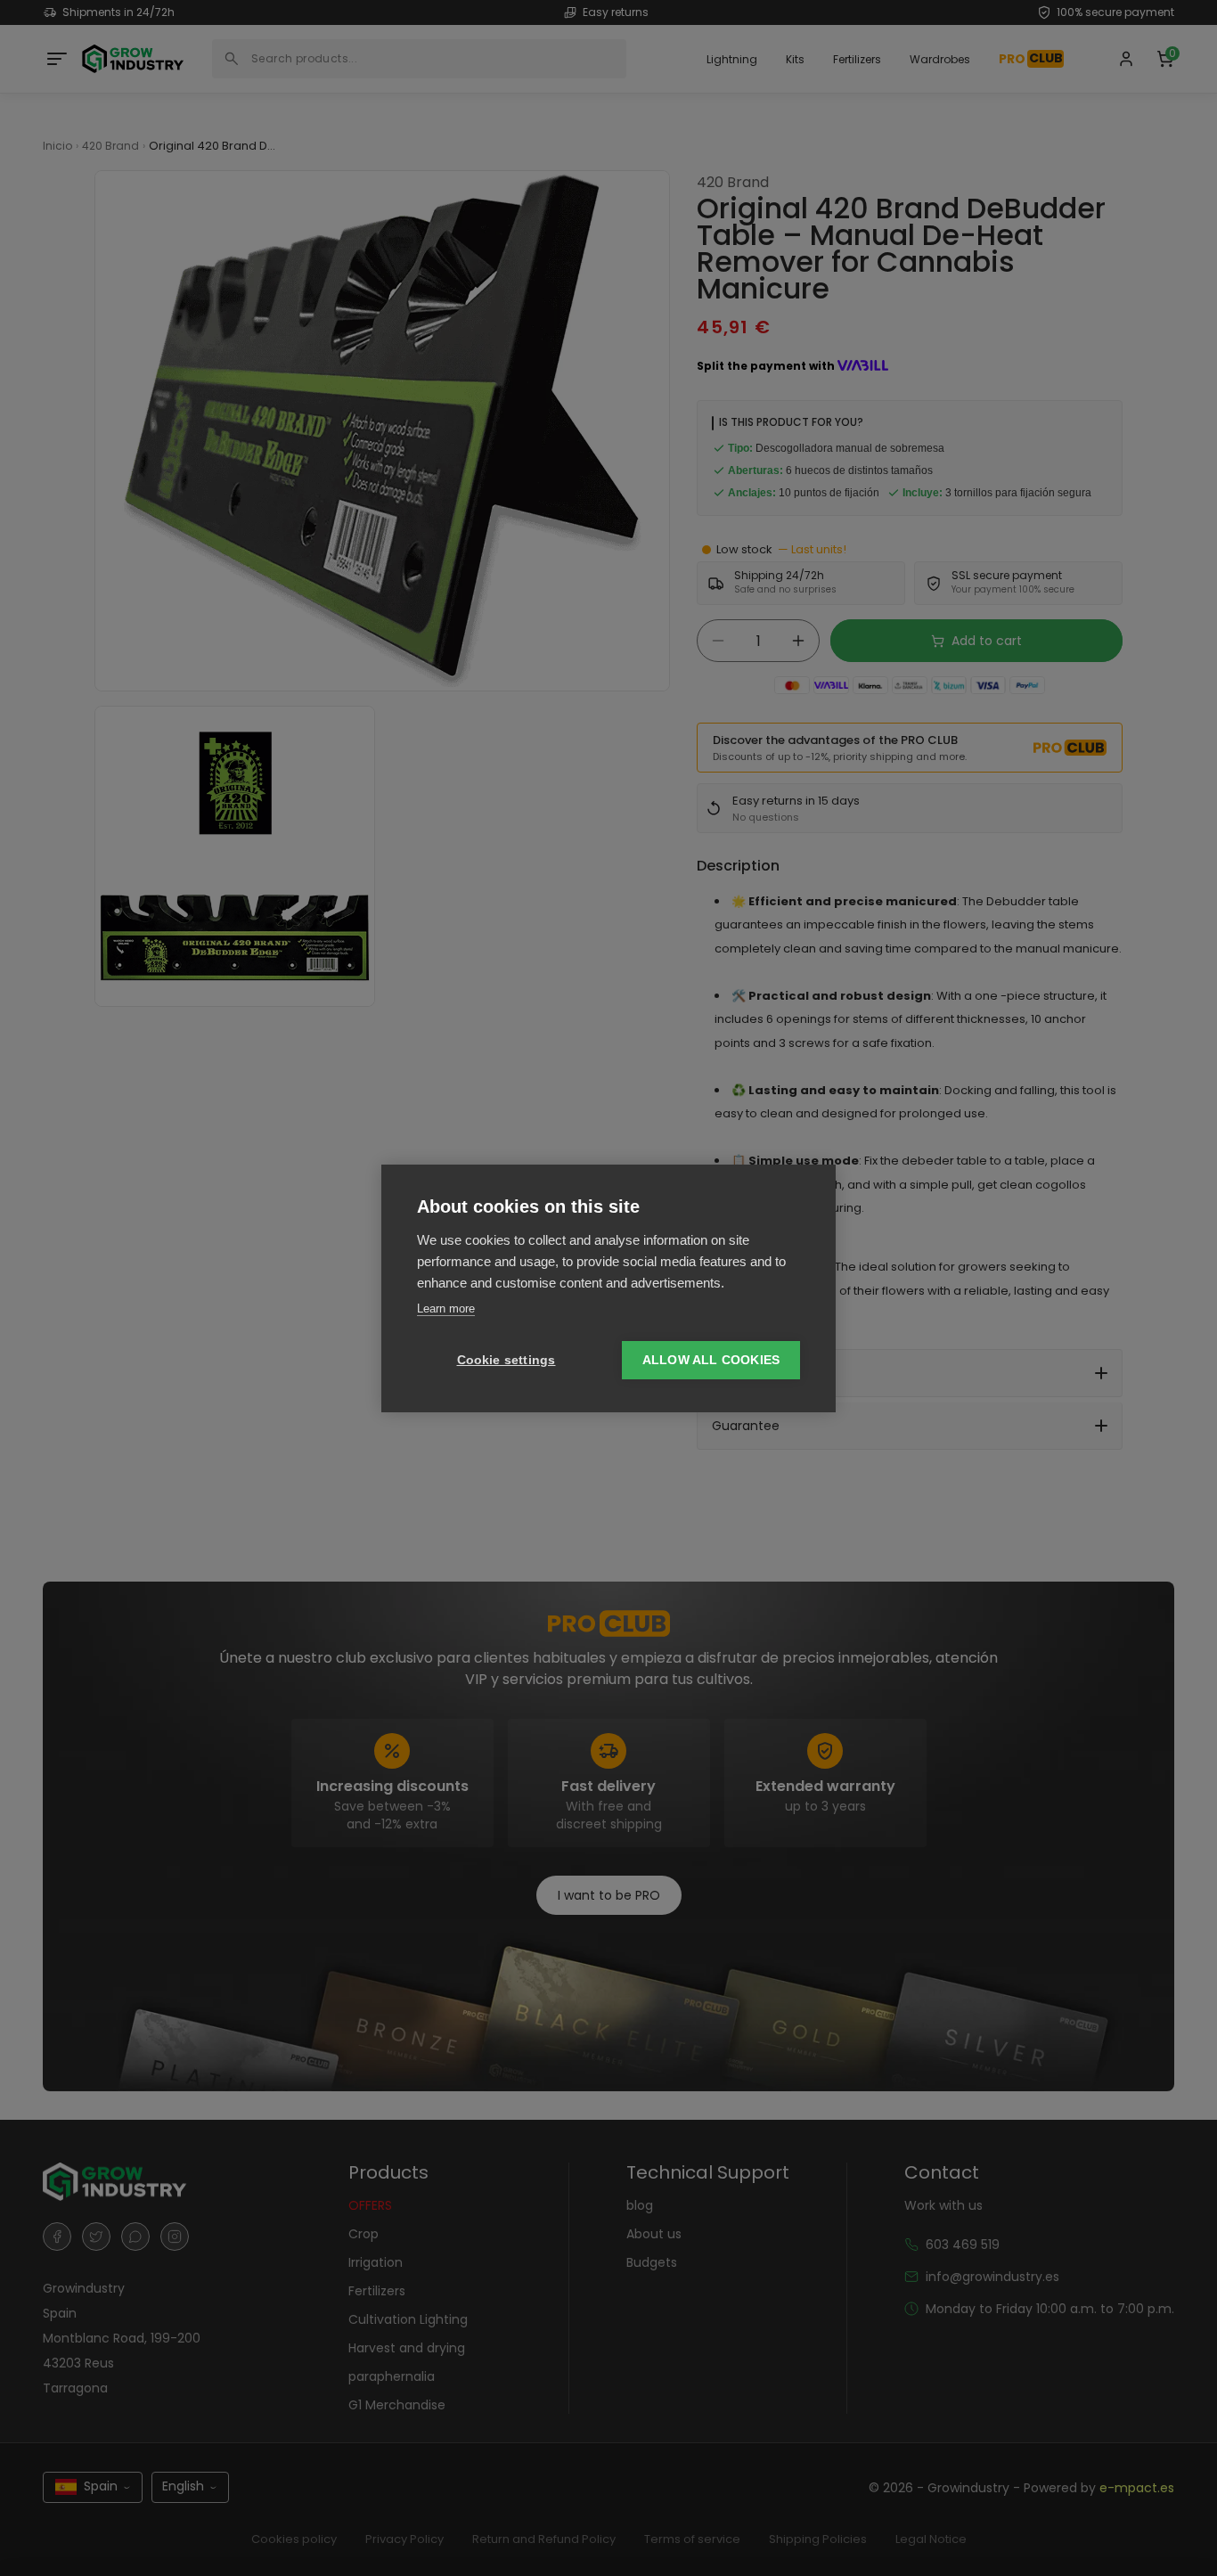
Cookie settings (506, 1360)
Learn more (446, 1308)
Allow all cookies (711, 1360)
